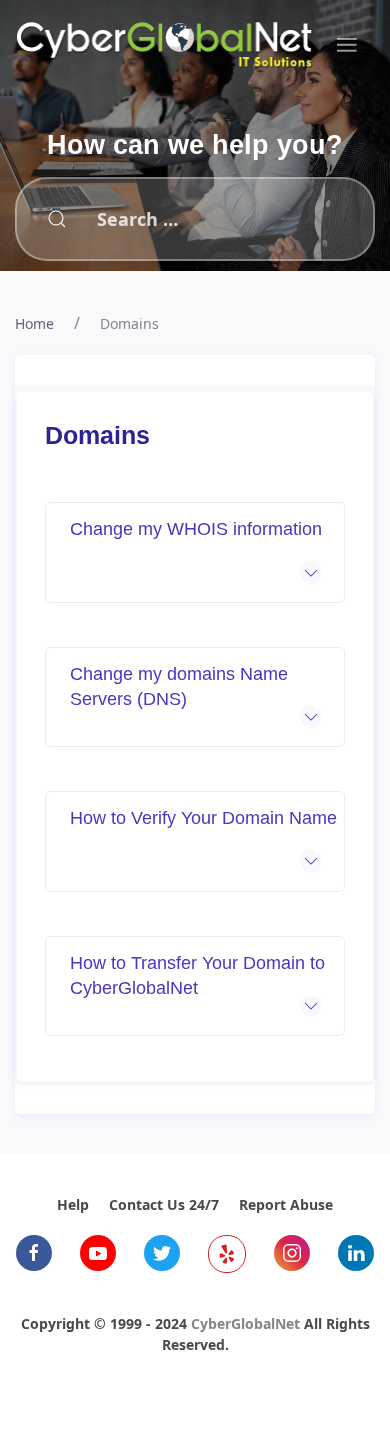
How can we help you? (195, 144)
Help (73, 1204)
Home (34, 323)
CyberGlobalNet (245, 1323)
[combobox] (167, 219)
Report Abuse (286, 1204)
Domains (129, 323)
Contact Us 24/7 (164, 1204)
